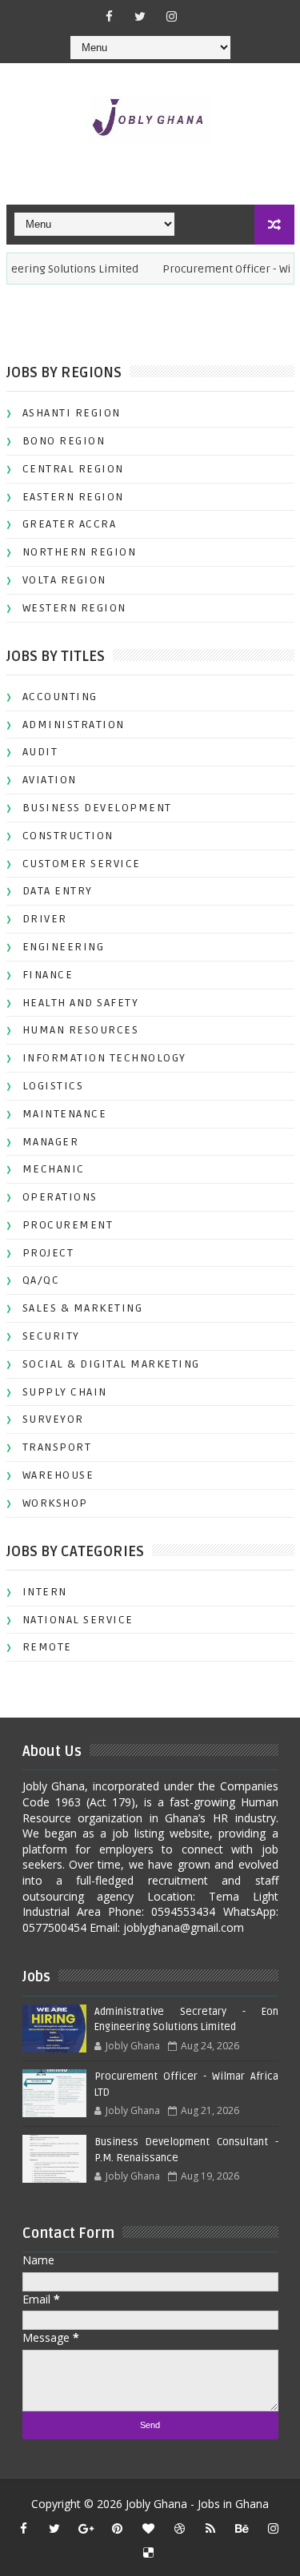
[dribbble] (179, 2528)
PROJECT (48, 1253)
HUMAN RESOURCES (81, 1030)
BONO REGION (64, 441)
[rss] (210, 2528)
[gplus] (86, 2528)
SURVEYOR (53, 1419)
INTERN (45, 1592)
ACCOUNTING (60, 697)
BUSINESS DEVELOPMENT (97, 808)
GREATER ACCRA (70, 524)
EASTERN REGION (73, 497)
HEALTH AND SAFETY (81, 1003)
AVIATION (50, 780)
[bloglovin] (148, 2528)
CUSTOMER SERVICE (82, 864)
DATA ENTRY (58, 891)
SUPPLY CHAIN (65, 1392)
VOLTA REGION (64, 580)
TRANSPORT (57, 1447)
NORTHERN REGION (80, 552)
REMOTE (47, 1647)
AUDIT (40, 752)
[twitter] (140, 16)
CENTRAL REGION (73, 469)
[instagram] (171, 16)
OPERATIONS (60, 1197)
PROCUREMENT (68, 1225)
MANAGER (51, 1142)
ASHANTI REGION (72, 413)
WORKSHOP (55, 1503)
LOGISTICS (53, 1086)
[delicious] (148, 2552)
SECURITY (51, 1336)
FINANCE (48, 975)
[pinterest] (117, 2528)
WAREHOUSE (58, 1475)
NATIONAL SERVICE (78, 1620)
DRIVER (45, 919)
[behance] (242, 2528)
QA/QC (41, 1280)
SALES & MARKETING (83, 1308)
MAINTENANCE (65, 1114)
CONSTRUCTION (68, 836)
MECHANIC (54, 1169)
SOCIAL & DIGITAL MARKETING (111, 1364)
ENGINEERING (64, 947)
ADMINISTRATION (74, 725)
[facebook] (109, 16)
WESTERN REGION (74, 608)
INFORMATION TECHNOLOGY (104, 1058)
